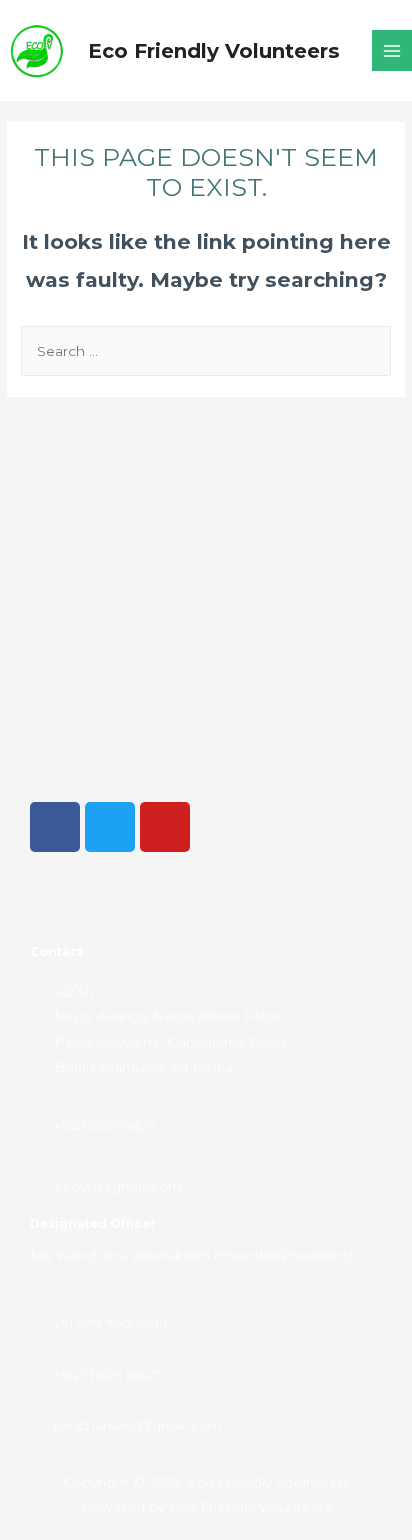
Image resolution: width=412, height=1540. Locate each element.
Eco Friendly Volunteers (214, 51)
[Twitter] (110, 827)
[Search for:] (206, 351)
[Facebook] (55, 827)
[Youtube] (165, 827)
